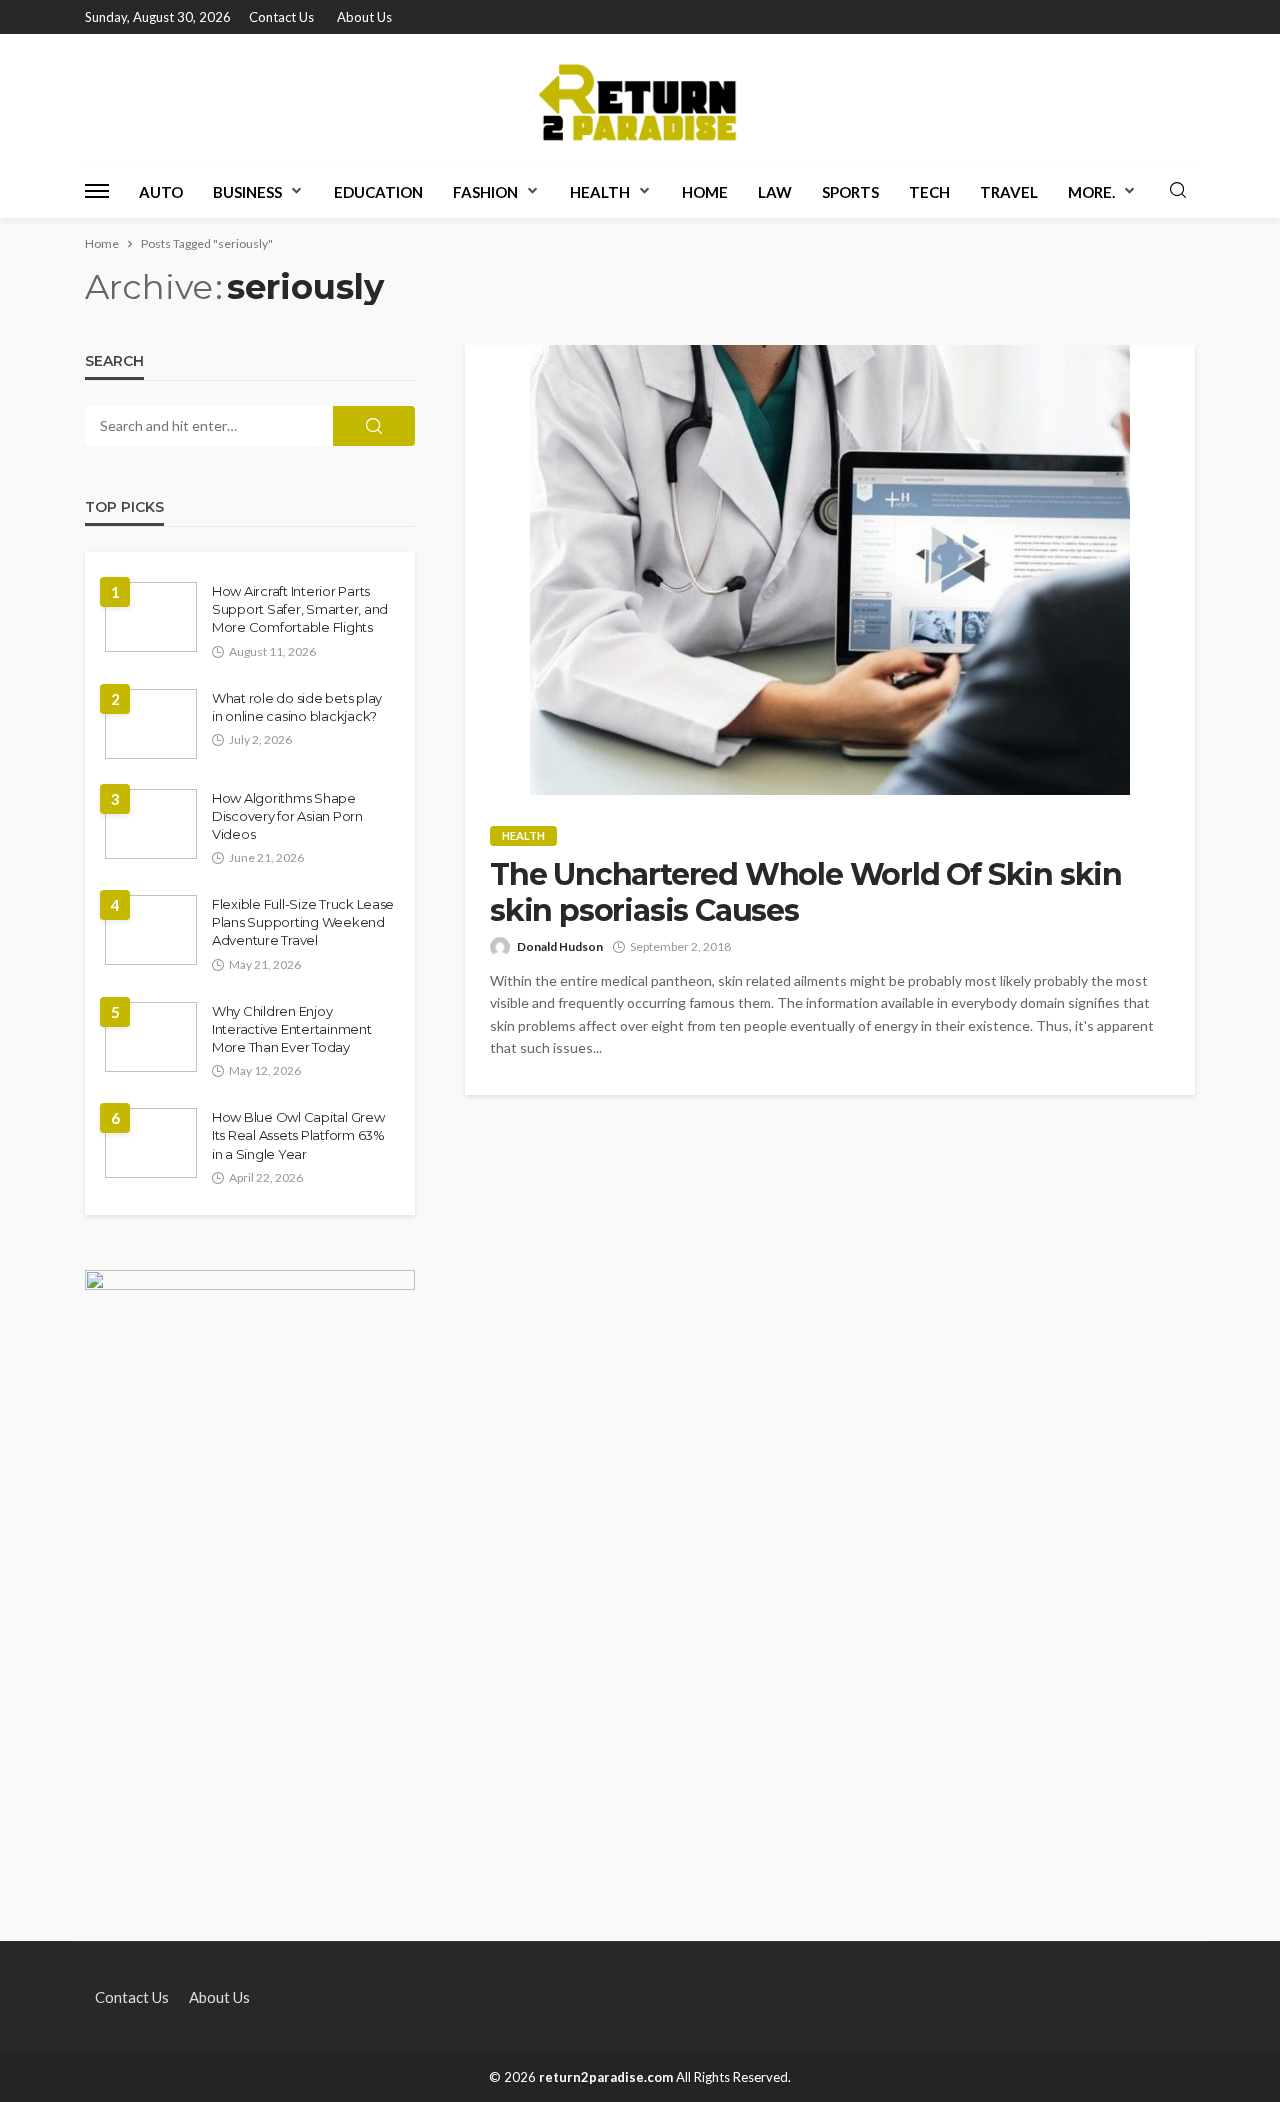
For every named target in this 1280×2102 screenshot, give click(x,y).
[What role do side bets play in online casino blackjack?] (151, 724)
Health (600, 192)
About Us (364, 17)
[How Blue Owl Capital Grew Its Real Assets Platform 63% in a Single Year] (151, 1143)
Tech (929, 192)
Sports (850, 192)
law (775, 192)
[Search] (1178, 191)
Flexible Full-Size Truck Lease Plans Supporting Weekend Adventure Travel (303, 922)
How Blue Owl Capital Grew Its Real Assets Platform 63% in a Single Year (298, 1135)
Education (378, 192)
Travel (1009, 192)
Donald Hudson (560, 946)
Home (705, 192)
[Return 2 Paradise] (640, 99)
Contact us (281, 17)
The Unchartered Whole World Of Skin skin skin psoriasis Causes (806, 893)
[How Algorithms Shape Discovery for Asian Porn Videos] (151, 824)
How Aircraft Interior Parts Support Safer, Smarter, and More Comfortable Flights (300, 609)
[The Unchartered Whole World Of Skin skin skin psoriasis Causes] (830, 570)
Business (247, 192)
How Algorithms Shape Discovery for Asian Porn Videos (287, 816)
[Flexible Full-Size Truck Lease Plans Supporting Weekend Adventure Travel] (151, 930)
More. (1091, 192)
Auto (161, 192)
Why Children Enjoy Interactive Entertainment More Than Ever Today (292, 1029)
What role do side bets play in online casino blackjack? (297, 707)
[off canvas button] (97, 191)
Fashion (485, 192)
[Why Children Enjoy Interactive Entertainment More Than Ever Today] (151, 1037)
